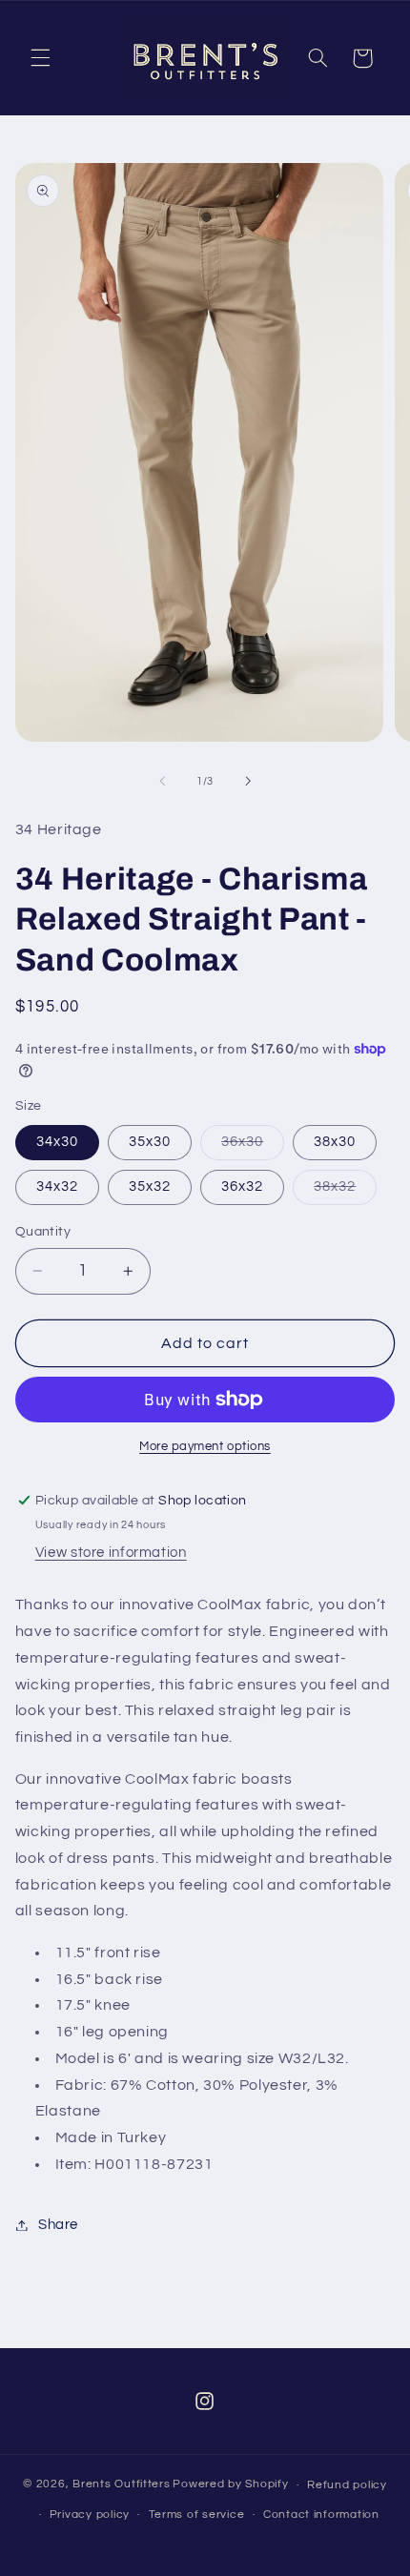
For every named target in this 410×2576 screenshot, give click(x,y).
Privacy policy (90, 2515)
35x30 (150, 1142)
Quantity (43, 1232)
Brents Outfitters (122, 2485)
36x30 (253, 1147)
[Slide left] (162, 782)
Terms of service (197, 2515)
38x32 (345, 1192)
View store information (111, 1553)
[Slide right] (248, 782)
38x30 (335, 1142)
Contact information (321, 2515)
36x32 (242, 1186)
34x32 (57, 1186)
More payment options (205, 1447)
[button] (40, 58)
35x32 (150, 1186)
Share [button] (58, 2225)
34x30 (57, 1142)
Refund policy (347, 2485)
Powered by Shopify (230, 2485)
